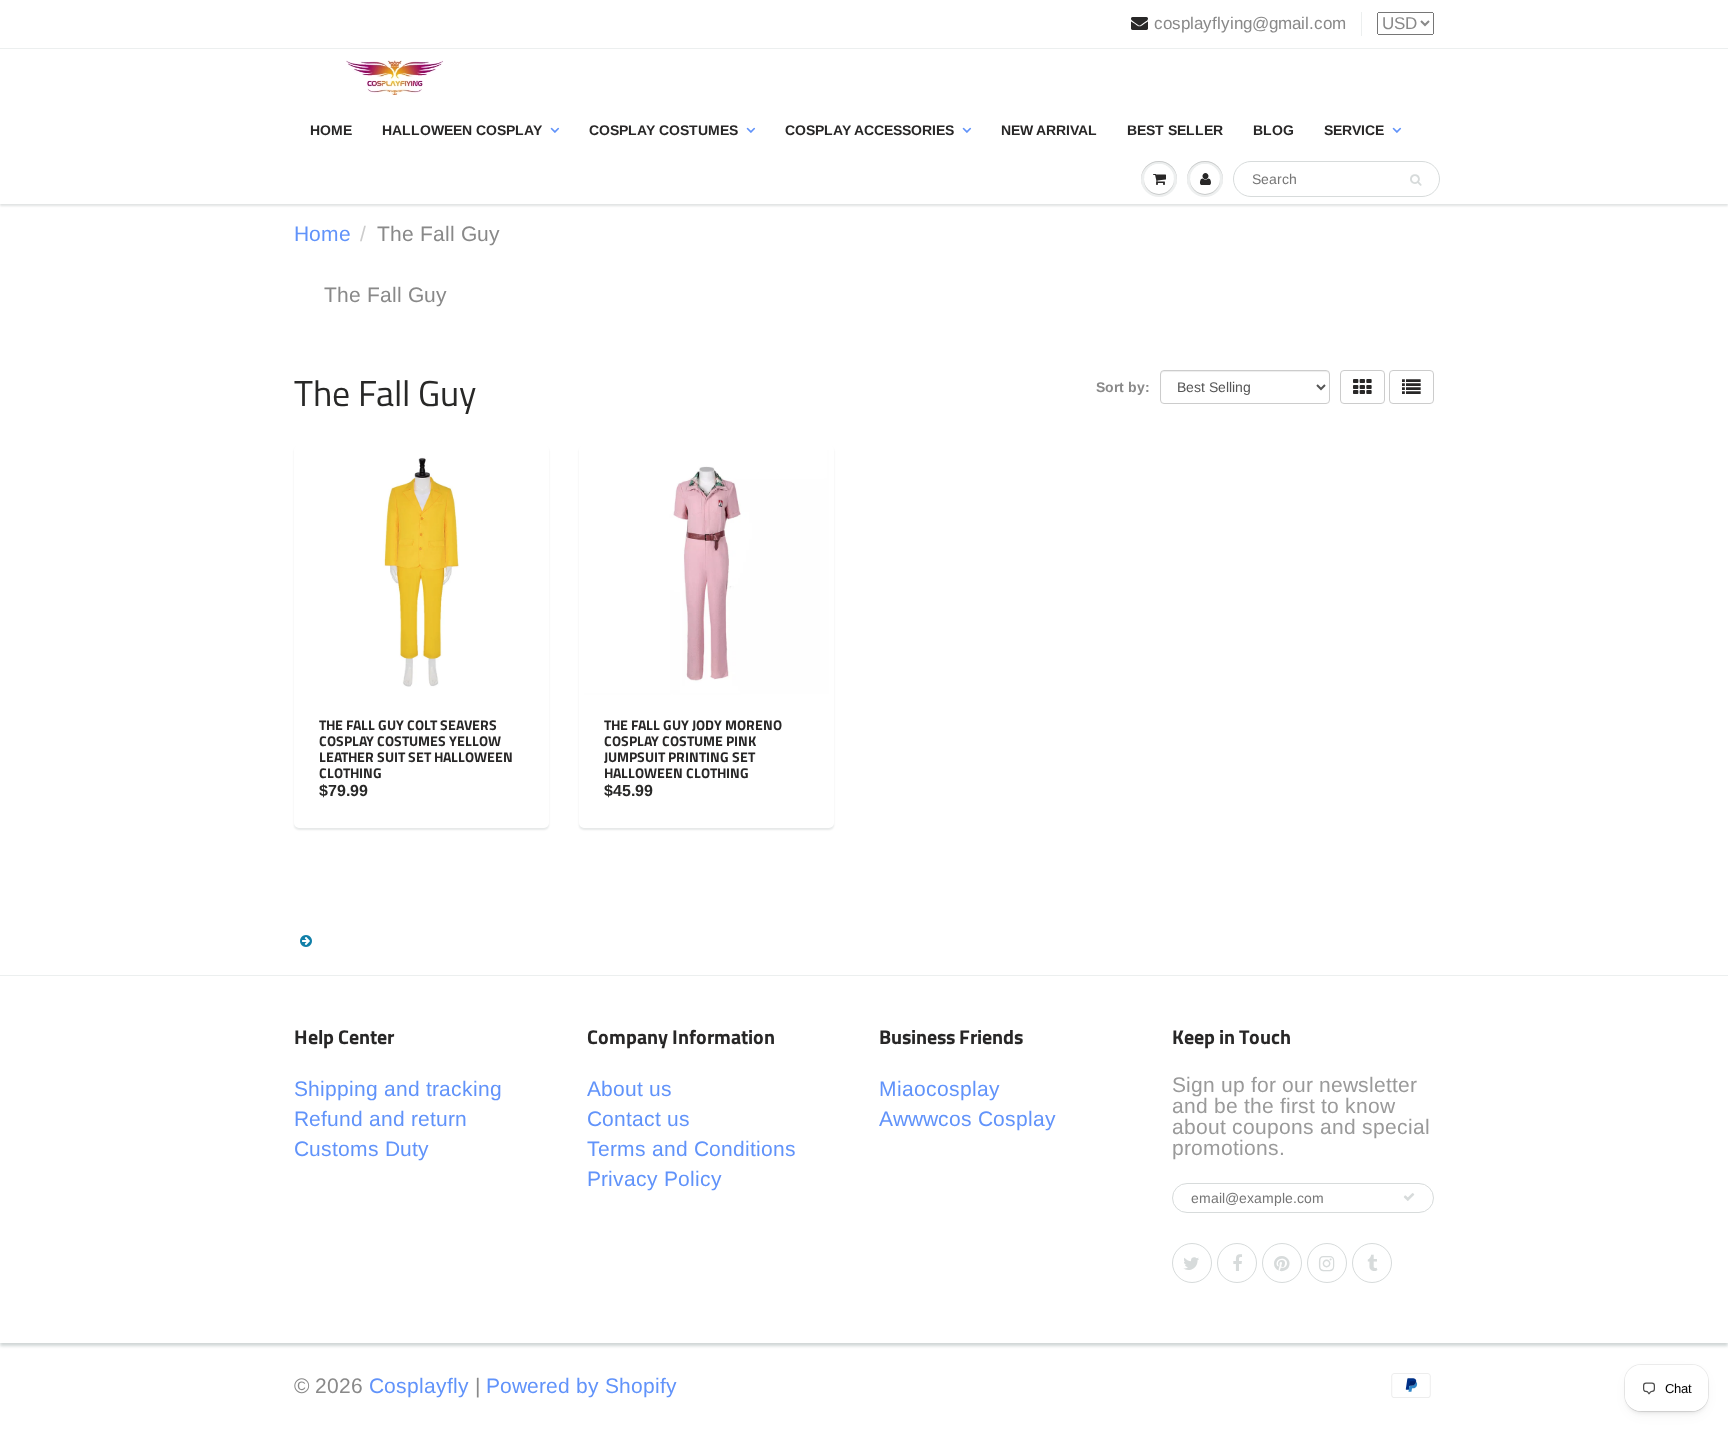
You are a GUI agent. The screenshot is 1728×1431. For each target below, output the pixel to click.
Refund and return (380, 1118)
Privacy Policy (654, 1178)
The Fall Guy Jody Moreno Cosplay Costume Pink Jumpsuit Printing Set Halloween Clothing (693, 748)
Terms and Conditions (691, 1148)
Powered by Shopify (581, 1385)
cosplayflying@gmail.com (1250, 23)
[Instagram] (1327, 1263)
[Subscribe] (1409, 1197)
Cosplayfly (419, 1385)
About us (629, 1088)
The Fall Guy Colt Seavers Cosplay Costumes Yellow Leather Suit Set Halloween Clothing (416, 748)
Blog (1273, 130)
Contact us (638, 1118)
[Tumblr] (1372, 1263)
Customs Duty (361, 1148)
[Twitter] (1192, 1263)
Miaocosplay (939, 1088)
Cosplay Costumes (663, 130)
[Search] (1415, 180)
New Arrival (1049, 130)
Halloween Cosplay (462, 130)
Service (1354, 130)
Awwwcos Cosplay (967, 1118)
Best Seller (1175, 130)
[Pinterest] (1282, 1263)
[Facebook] (1237, 1263)
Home (331, 130)
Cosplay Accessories (869, 130)
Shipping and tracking (398, 1088)
